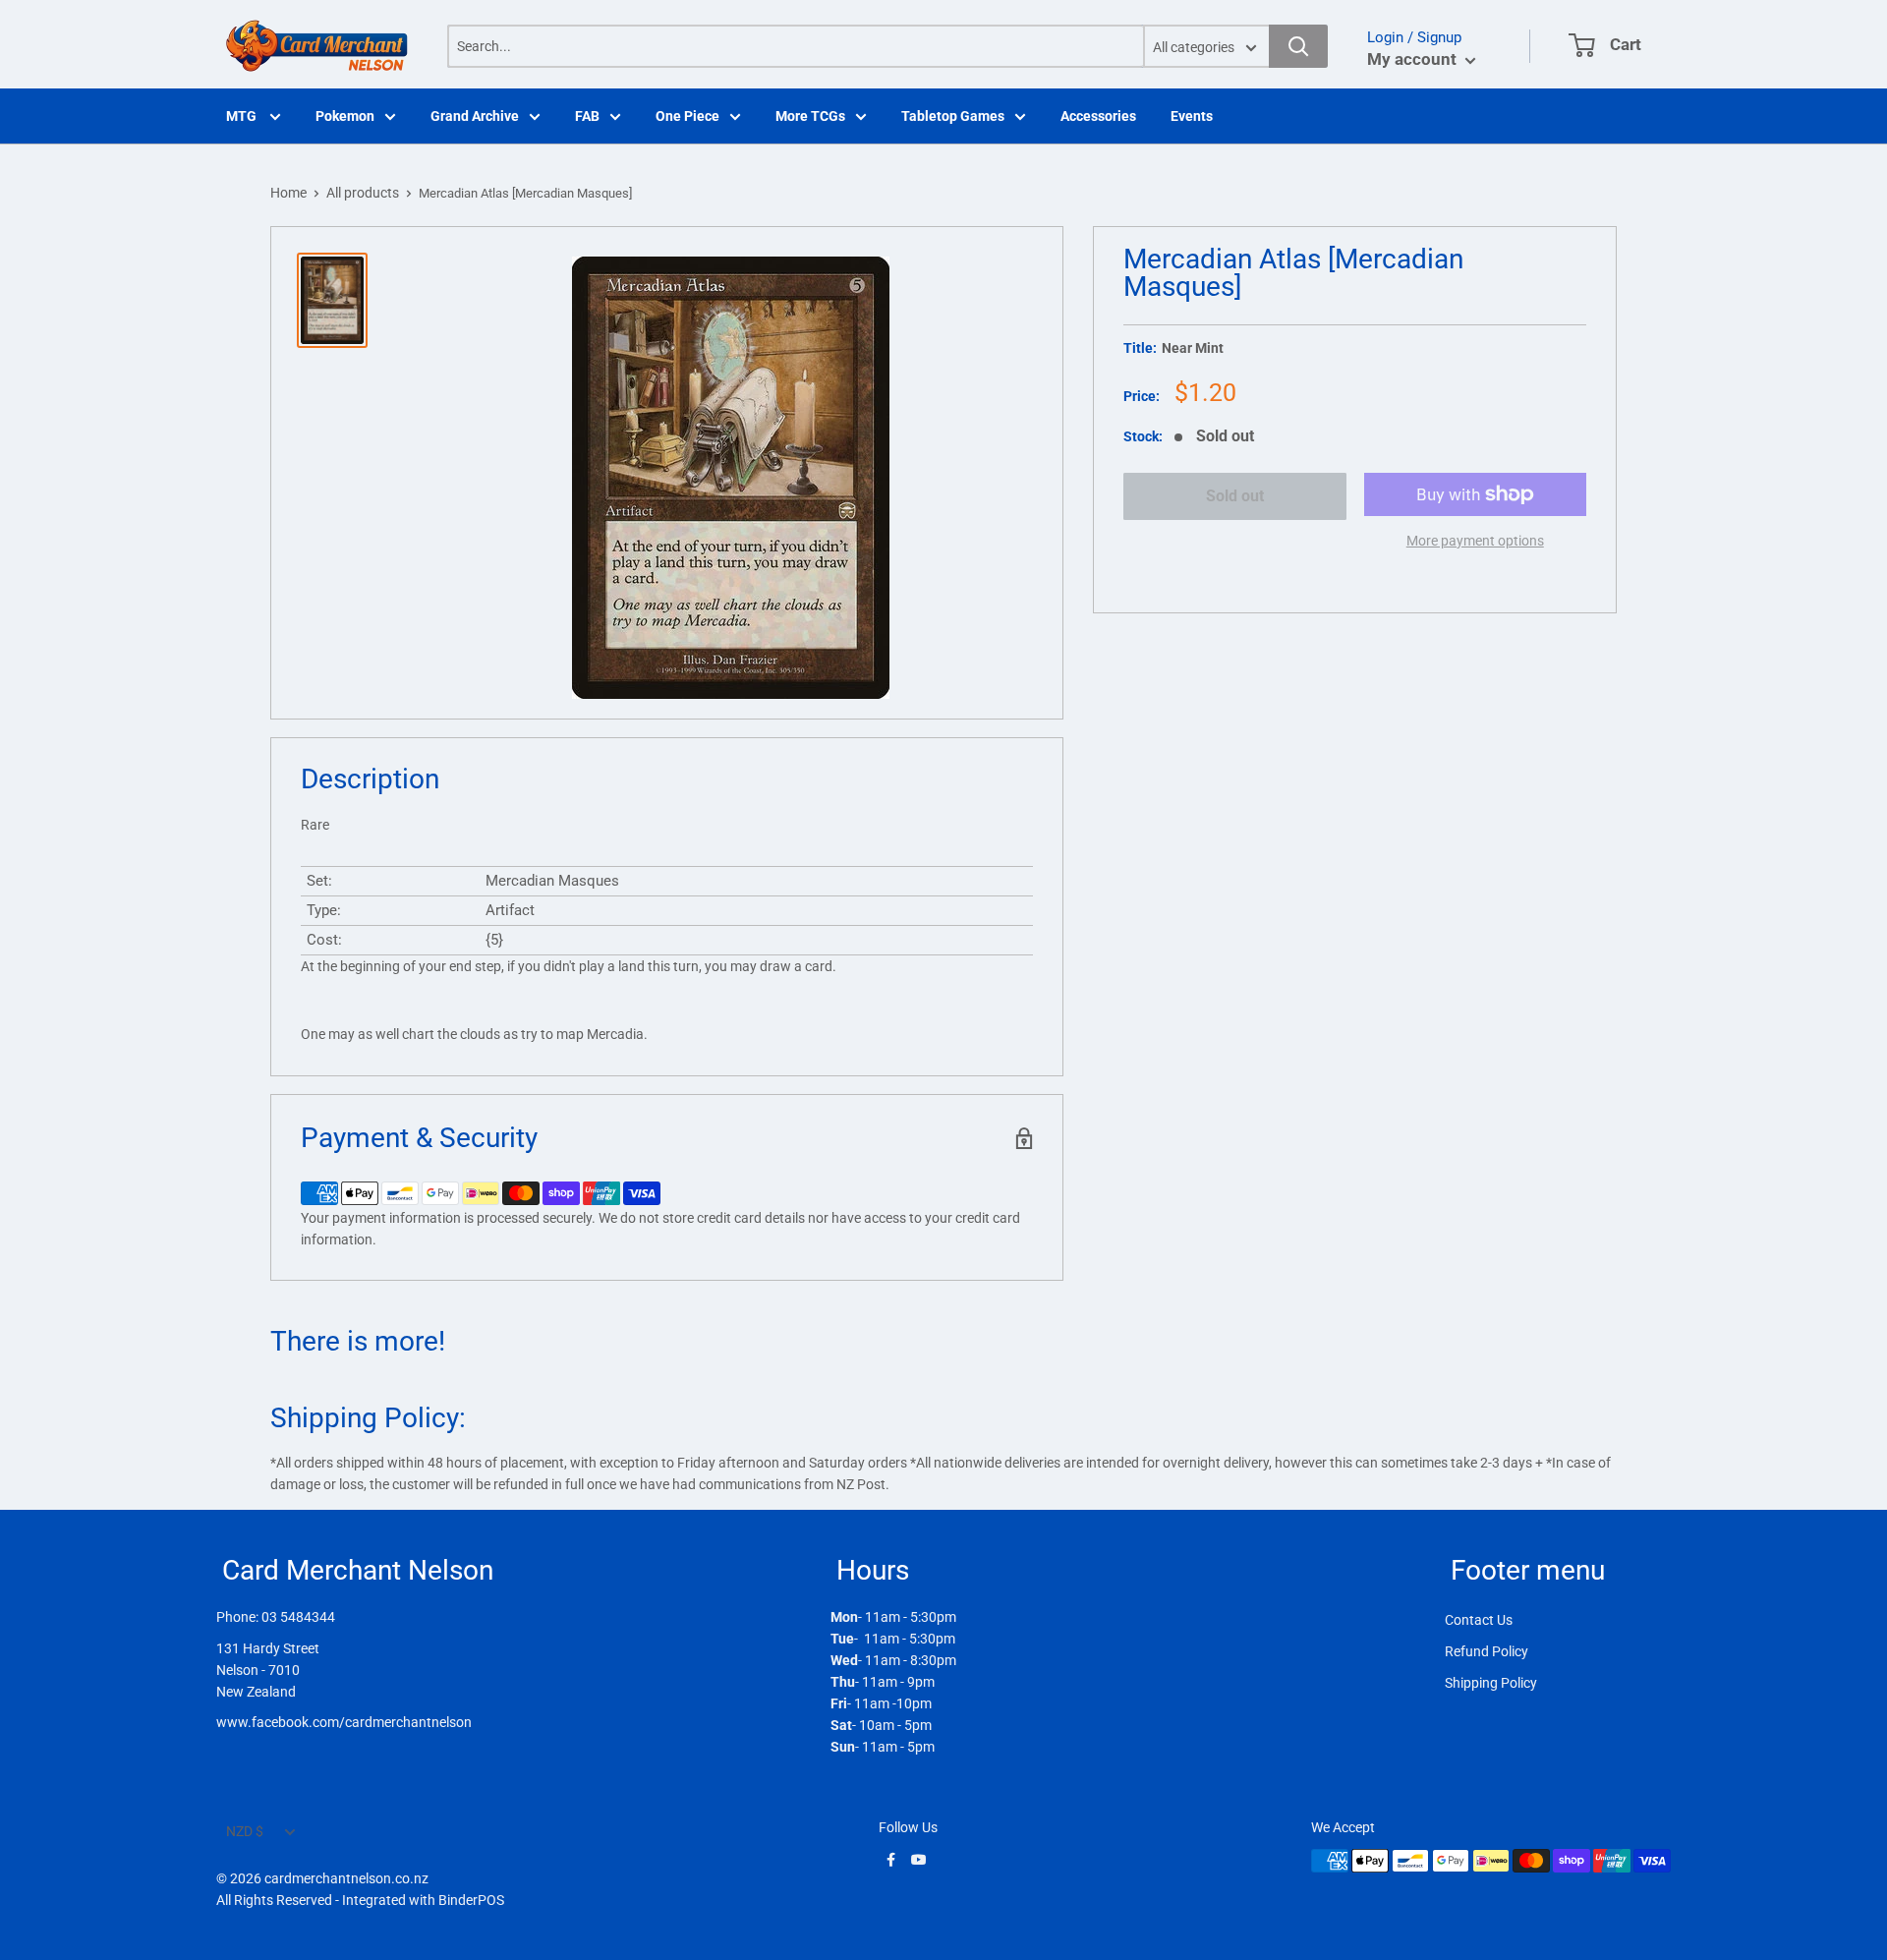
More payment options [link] (1475, 541)
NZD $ (245, 1831)
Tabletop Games (953, 116)
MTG (243, 116)
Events (1192, 116)
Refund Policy (1487, 1651)
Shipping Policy (1491, 1683)
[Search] (1298, 46)
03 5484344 (298, 1617)
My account (1414, 59)
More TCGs (810, 116)
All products (363, 193)
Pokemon (345, 116)
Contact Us (1479, 1620)
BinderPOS (471, 1900)
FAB (587, 116)
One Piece (687, 116)
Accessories (1098, 116)
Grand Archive (475, 116)
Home (288, 193)
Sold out (1235, 496)
